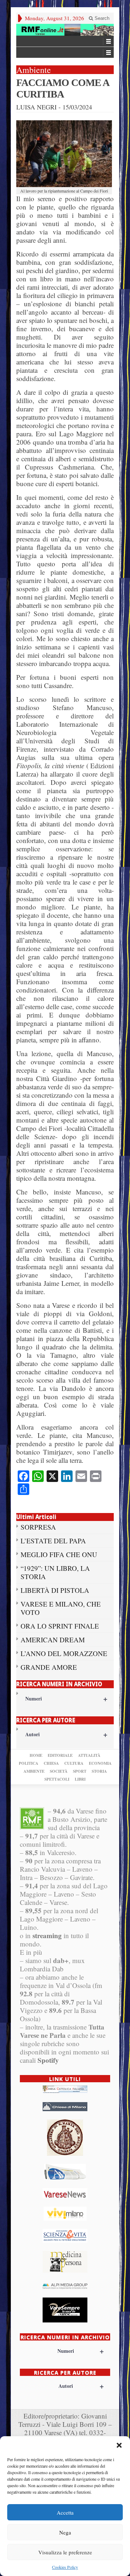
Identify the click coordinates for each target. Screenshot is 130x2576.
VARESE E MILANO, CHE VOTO (61, 1608)
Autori (66, 1734)
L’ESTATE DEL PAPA (53, 1541)
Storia (99, 1771)
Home (36, 1755)
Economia (100, 1763)
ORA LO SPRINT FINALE (60, 1626)
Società (59, 1771)
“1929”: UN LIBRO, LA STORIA (55, 1572)
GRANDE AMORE (49, 1667)
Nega (65, 2532)
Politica (29, 1763)
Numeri (66, 1698)
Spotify (48, 2060)
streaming (47, 1935)
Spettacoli (57, 1779)
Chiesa (51, 1763)
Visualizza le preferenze (65, 2552)
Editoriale (60, 1755)
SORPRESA (38, 1527)
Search (101, 18)
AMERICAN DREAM (53, 1640)
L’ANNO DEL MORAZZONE (64, 1653)
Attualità (89, 1755)
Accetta (65, 2512)
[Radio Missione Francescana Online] (65, 30)
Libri (80, 1779)
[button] (119, 2445)
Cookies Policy (65, 2567)
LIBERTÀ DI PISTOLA (55, 1590)
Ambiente (34, 1771)
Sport (80, 1771)
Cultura (74, 1763)
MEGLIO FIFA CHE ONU (59, 1554)
